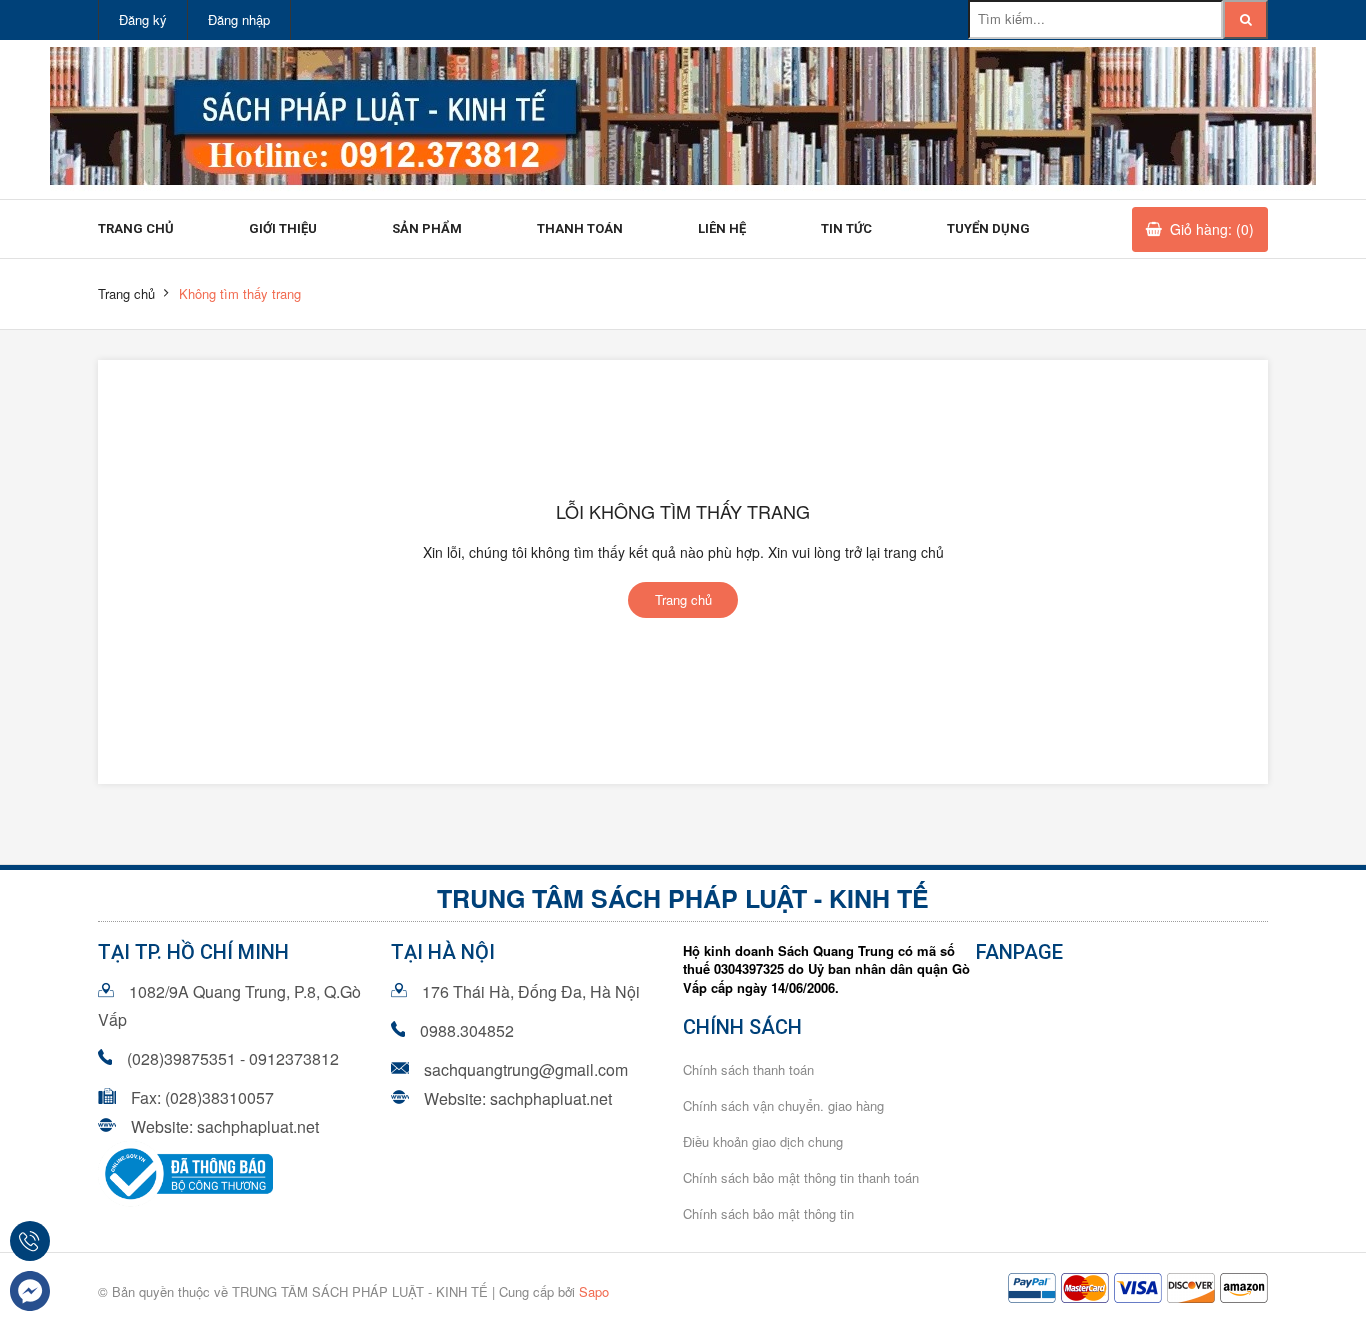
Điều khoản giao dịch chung (763, 1141)
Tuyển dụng (988, 228)
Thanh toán (580, 228)
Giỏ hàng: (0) (1212, 229)
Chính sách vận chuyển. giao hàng (783, 1105)
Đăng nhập (239, 19)
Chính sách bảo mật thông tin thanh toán (801, 1177)
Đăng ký (143, 19)
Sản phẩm (427, 228)
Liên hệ (722, 228)
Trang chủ (136, 228)
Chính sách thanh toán (748, 1069)
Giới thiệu (283, 228)
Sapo (594, 1291)
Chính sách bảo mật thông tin (768, 1213)
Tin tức (846, 228)
